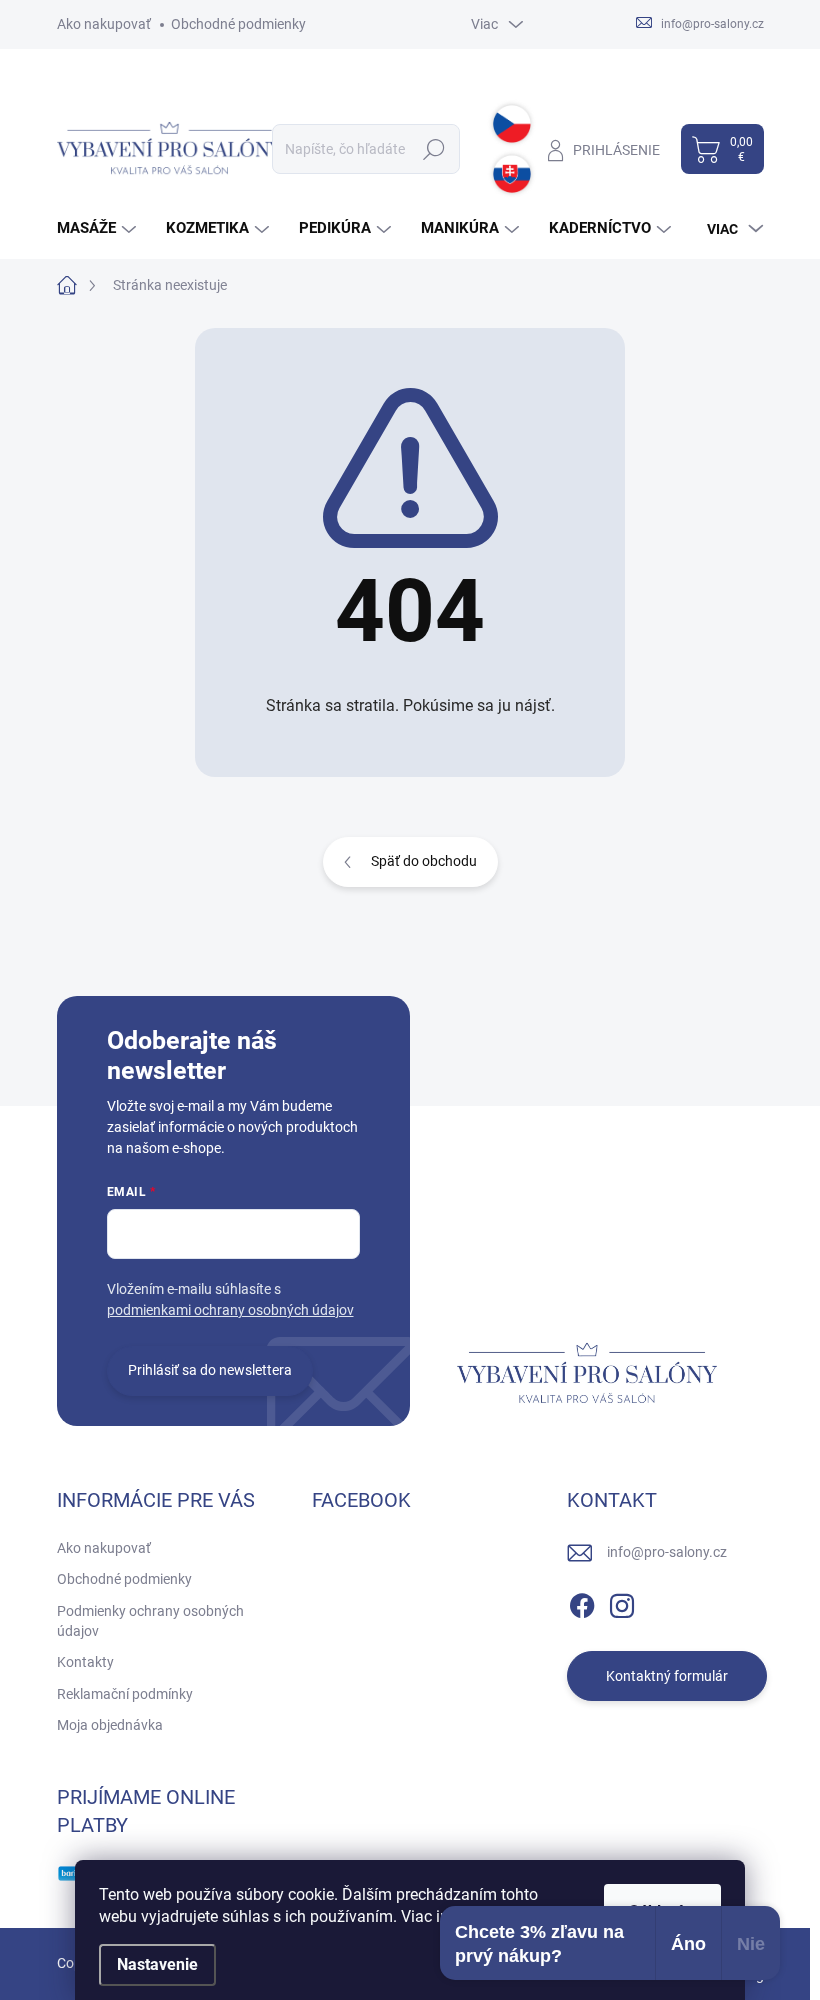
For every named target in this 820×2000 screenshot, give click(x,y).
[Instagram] (622, 1602)
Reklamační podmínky (125, 1694)
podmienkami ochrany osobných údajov (230, 1310)
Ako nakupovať (104, 24)
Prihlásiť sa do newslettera (210, 1370)
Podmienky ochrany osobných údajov (150, 1621)
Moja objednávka (110, 1725)
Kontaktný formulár (667, 1676)
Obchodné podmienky (238, 24)
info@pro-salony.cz (667, 1552)
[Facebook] (582, 1602)
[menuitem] (99, 228)
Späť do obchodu (424, 861)
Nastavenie (157, 1964)
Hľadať (433, 149)
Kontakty (85, 1662)
